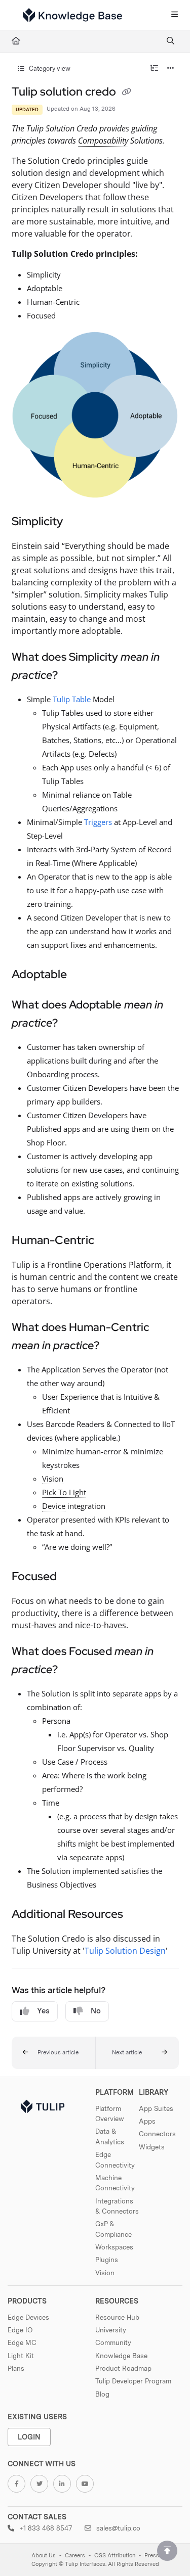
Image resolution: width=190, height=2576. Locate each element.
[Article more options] (171, 69)
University (111, 2330)
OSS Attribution (115, 2556)
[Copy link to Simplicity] (79, 522)
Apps (147, 2121)
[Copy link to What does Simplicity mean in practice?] (73, 676)
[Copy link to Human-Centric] (110, 1241)
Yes (43, 2011)
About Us (44, 2556)
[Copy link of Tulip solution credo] (127, 93)
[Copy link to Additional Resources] (139, 1915)
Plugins (107, 2260)
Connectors (157, 2134)
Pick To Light (64, 1492)
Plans (16, 2368)
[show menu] (174, 15)
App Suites (156, 2108)
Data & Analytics (110, 2136)
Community (113, 2342)
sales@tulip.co (117, 2528)
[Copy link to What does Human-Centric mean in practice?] (115, 1346)
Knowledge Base (121, 2356)
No (96, 2011)
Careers (75, 2556)
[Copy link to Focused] (72, 1577)
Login (29, 2437)
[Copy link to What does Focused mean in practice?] (73, 1670)
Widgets (152, 2147)
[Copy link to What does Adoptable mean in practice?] (73, 1024)
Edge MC (22, 2342)
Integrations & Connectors (117, 2206)
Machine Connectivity (115, 2183)
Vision (53, 1479)
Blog (102, 2394)
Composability (103, 141)
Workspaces (114, 2247)
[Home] (72, 15)
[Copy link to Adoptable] (83, 975)
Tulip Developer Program (133, 2381)
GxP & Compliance (113, 2229)
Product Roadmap (123, 2368)
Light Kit (21, 2356)
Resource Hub (117, 2317)
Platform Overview (110, 2113)
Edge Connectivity (115, 2159)
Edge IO (20, 2330)
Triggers (98, 822)
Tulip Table (72, 699)
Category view (49, 68)
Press (152, 2556)
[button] (53, 2053)
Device (54, 1506)
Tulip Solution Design (125, 1951)
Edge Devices (28, 2317)
